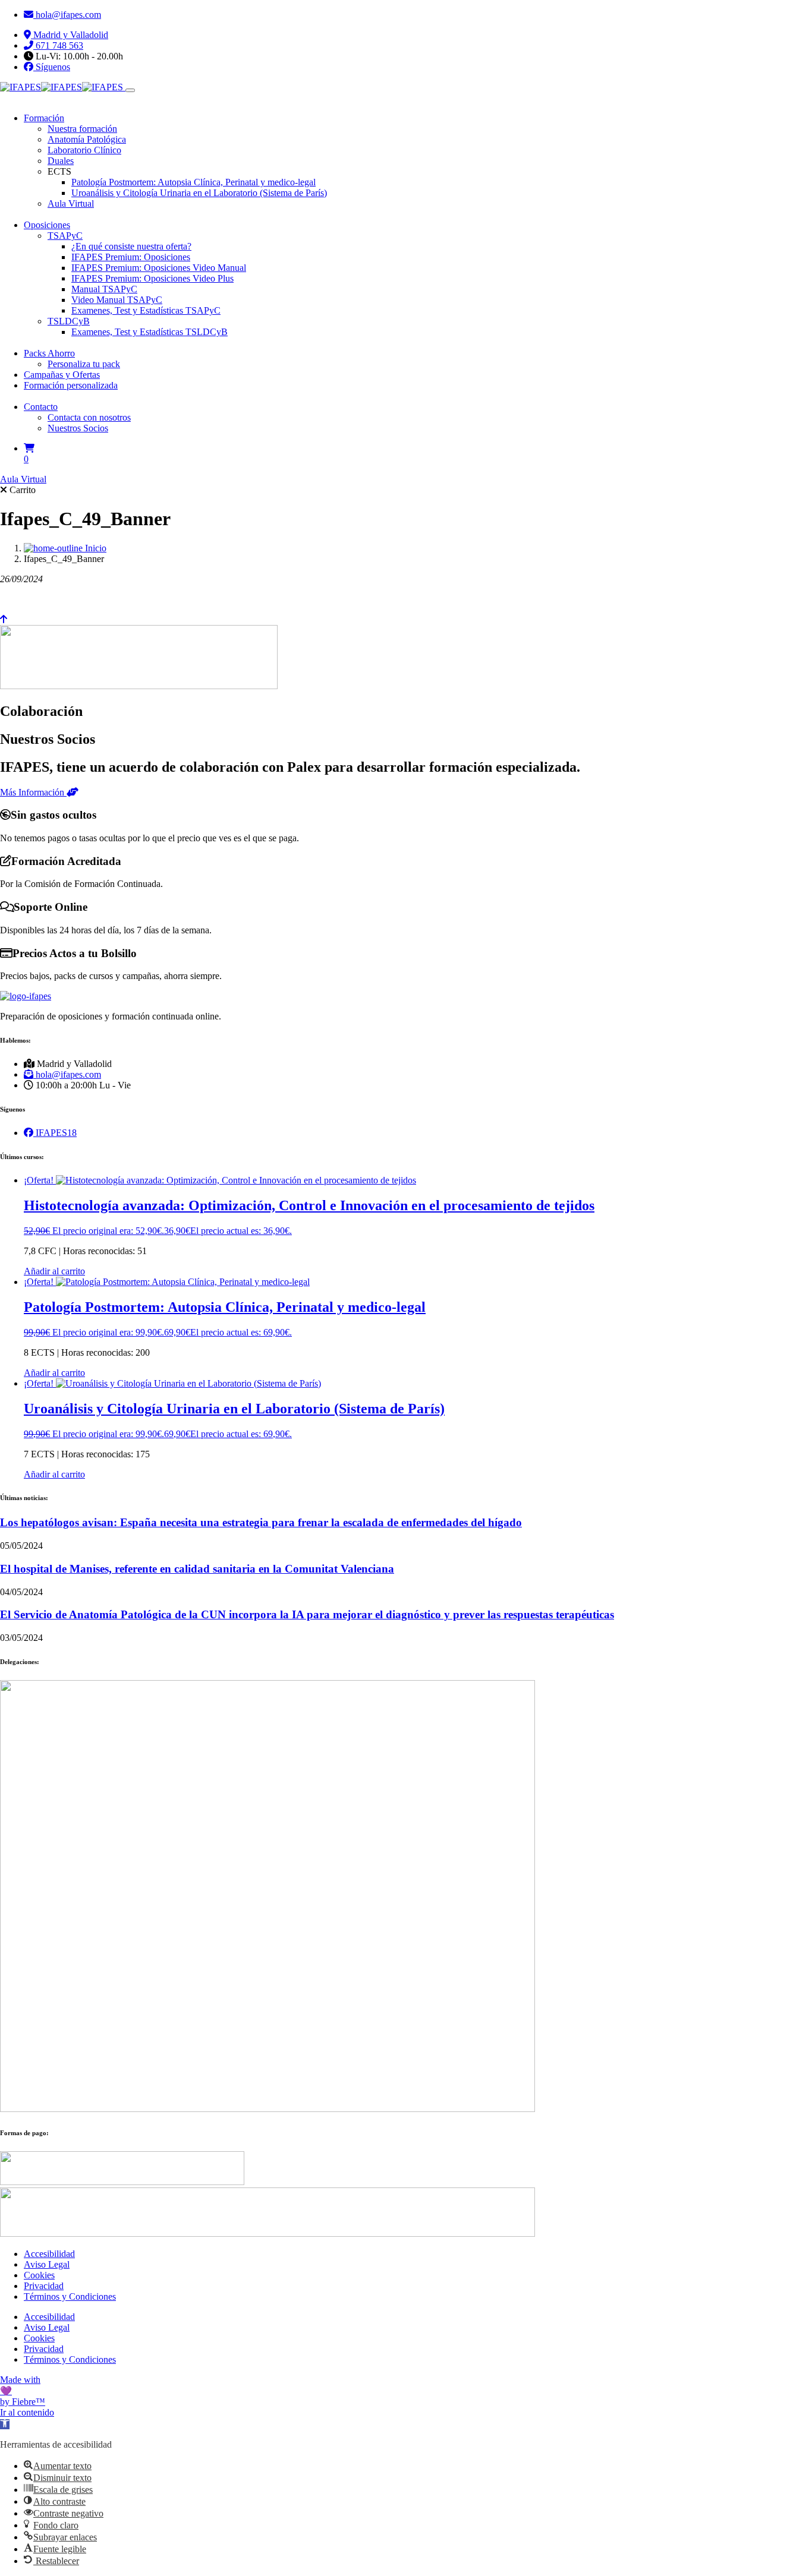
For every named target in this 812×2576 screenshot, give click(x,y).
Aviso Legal (47, 2264)
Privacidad (44, 2286)
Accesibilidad (49, 2254)
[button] (5, 2424)
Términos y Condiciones (70, 2296)
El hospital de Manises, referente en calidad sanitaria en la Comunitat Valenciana (197, 1569)
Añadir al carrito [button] (54, 1271)
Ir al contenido (27, 2412)
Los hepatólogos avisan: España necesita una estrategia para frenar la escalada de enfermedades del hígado (261, 1522)
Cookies (39, 2275)
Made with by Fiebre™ (23, 2391)
